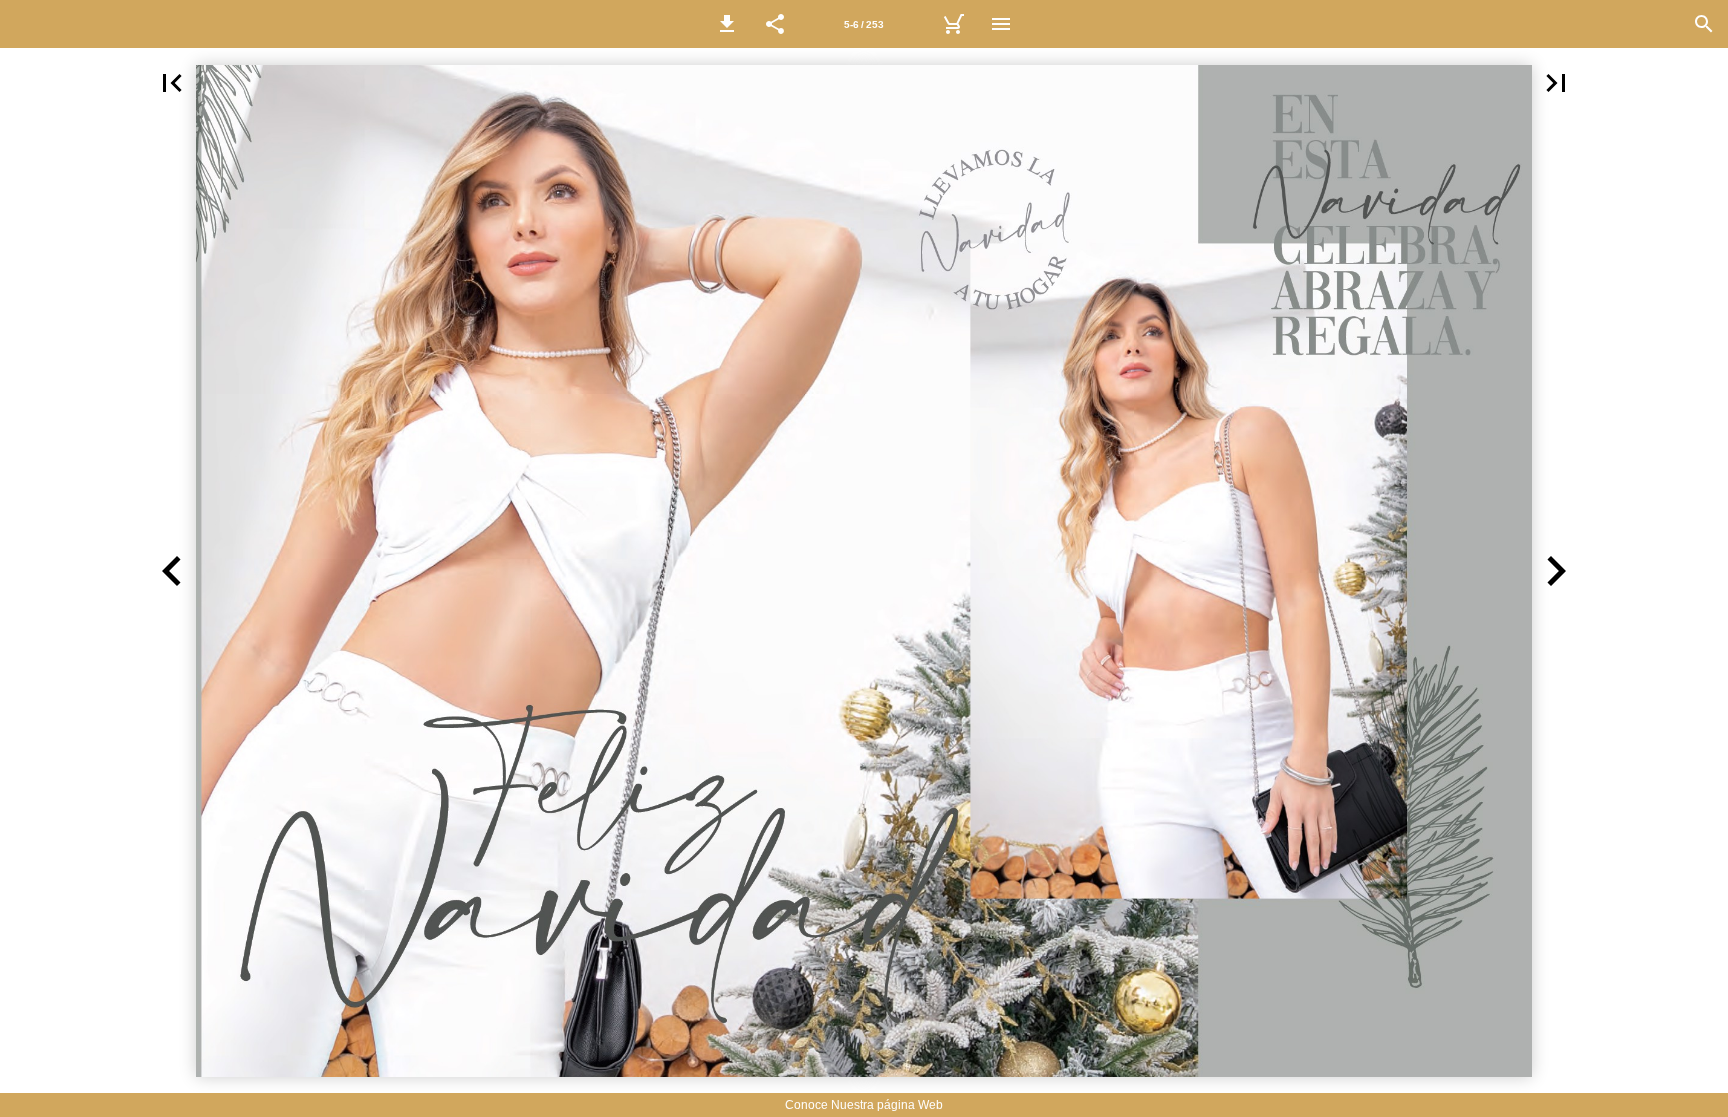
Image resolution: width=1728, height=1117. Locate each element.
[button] (727, 24)
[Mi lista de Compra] (953, 24)
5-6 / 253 (864, 24)
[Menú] (1001, 24)
